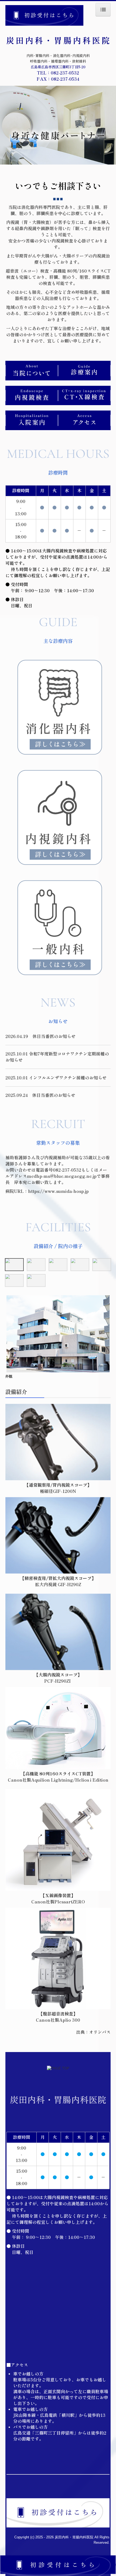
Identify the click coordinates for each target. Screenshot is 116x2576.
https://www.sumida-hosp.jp (58, 1191)
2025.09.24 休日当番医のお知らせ (40, 1095)
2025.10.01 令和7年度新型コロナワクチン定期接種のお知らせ (57, 1057)
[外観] (14, 1265)
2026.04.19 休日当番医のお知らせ (40, 1036)
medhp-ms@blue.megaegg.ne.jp (62, 1176)
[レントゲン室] (102, 1265)
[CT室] (36, 1280)
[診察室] (80, 1265)
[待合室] (36, 1265)
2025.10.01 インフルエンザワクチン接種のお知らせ (56, 1078)
